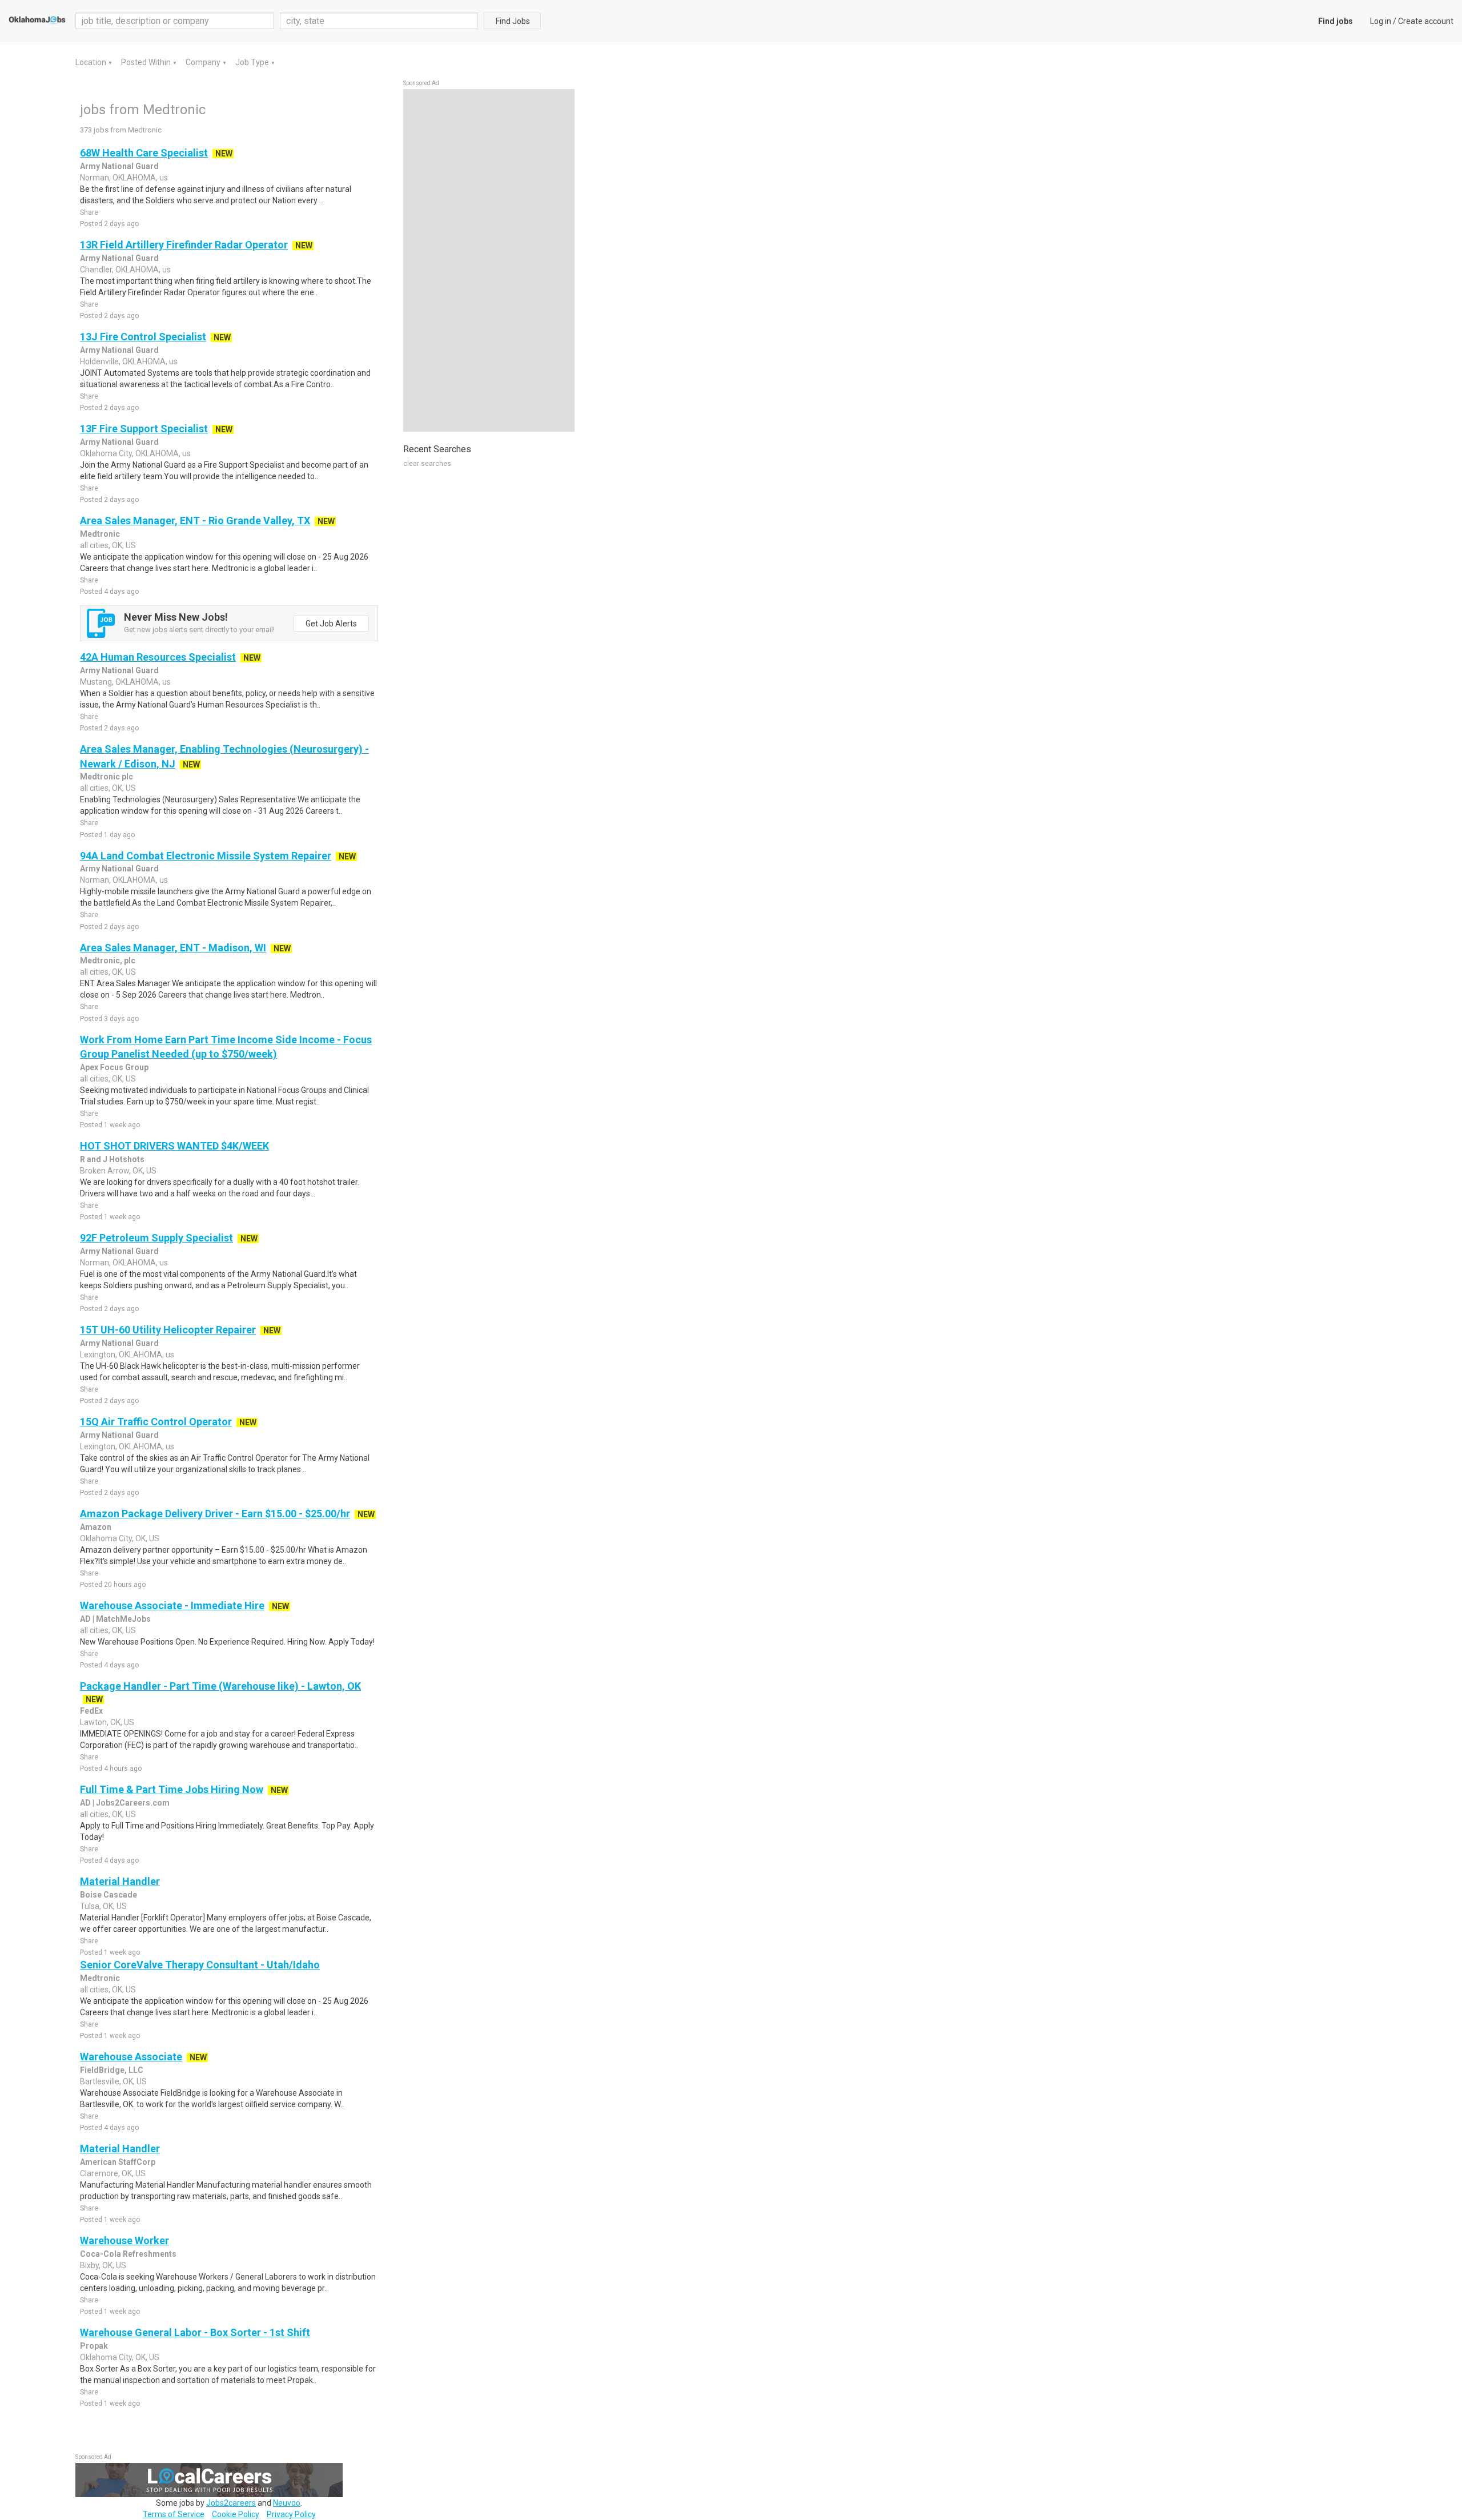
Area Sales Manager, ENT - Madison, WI (173, 948)
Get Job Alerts (331, 624)
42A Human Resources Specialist (158, 657)
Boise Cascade (109, 1895)
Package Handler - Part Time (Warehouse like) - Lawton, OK (220, 1686)
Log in (1381, 21)
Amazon (96, 1527)
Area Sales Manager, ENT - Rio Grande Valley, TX (195, 521)
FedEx (91, 1711)
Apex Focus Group (114, 1067)
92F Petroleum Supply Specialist (156, 1238)
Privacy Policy (291, 2514)
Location (92, 62)
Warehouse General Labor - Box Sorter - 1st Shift (195, 2332)
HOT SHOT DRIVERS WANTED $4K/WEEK (174, 1146)
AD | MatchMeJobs (115, 1619)
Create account (1426, 21)
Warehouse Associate (131, 2057)
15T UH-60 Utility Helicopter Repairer (168, 1330)
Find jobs (1336, 21)
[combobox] (379, 21)
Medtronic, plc (108, 960)
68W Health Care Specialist (144, 153)
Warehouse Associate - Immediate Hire (172, 1605)
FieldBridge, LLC (112, 2070)
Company (204, 62)
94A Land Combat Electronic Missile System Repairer (206, 856)
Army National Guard (119, 166)
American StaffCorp (118, 2162)
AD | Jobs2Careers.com (125, 1803)
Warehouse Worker (124, 2240)
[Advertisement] (489, 260)
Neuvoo (287, 2503)
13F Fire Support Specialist (144, 429)
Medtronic (100, 534)
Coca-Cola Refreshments (128, 2254)
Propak (94, 2346)
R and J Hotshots (112, 1159)
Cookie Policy (236, 2514)
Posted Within (147, 62)
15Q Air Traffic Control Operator (156, 1422)
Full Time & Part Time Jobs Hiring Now (172, 1789)
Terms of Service (174, 2514)
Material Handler (120, 1881)
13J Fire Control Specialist (143, 337)
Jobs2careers (231, 2503)
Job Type (253, 62)
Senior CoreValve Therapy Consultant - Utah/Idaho (200, 1965)
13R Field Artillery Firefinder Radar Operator (184, 245)
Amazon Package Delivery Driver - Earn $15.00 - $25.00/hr (215, 1514)
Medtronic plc (107, 777)
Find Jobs (513, 21)
